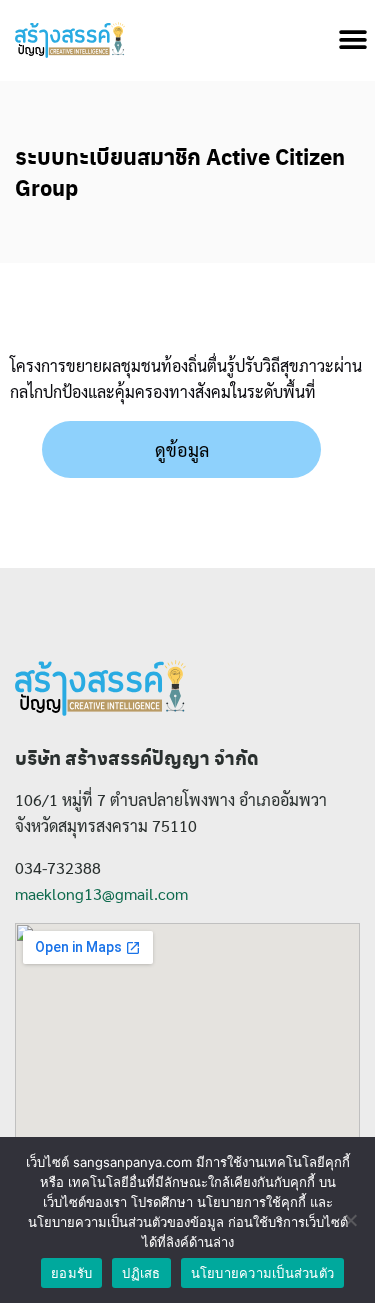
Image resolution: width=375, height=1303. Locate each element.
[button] (352, 40)
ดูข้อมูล (182, 449)
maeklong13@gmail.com (101, 893)
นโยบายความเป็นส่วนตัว (263, 1273)
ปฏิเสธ (141, 1273)
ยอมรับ (71, 1273)
